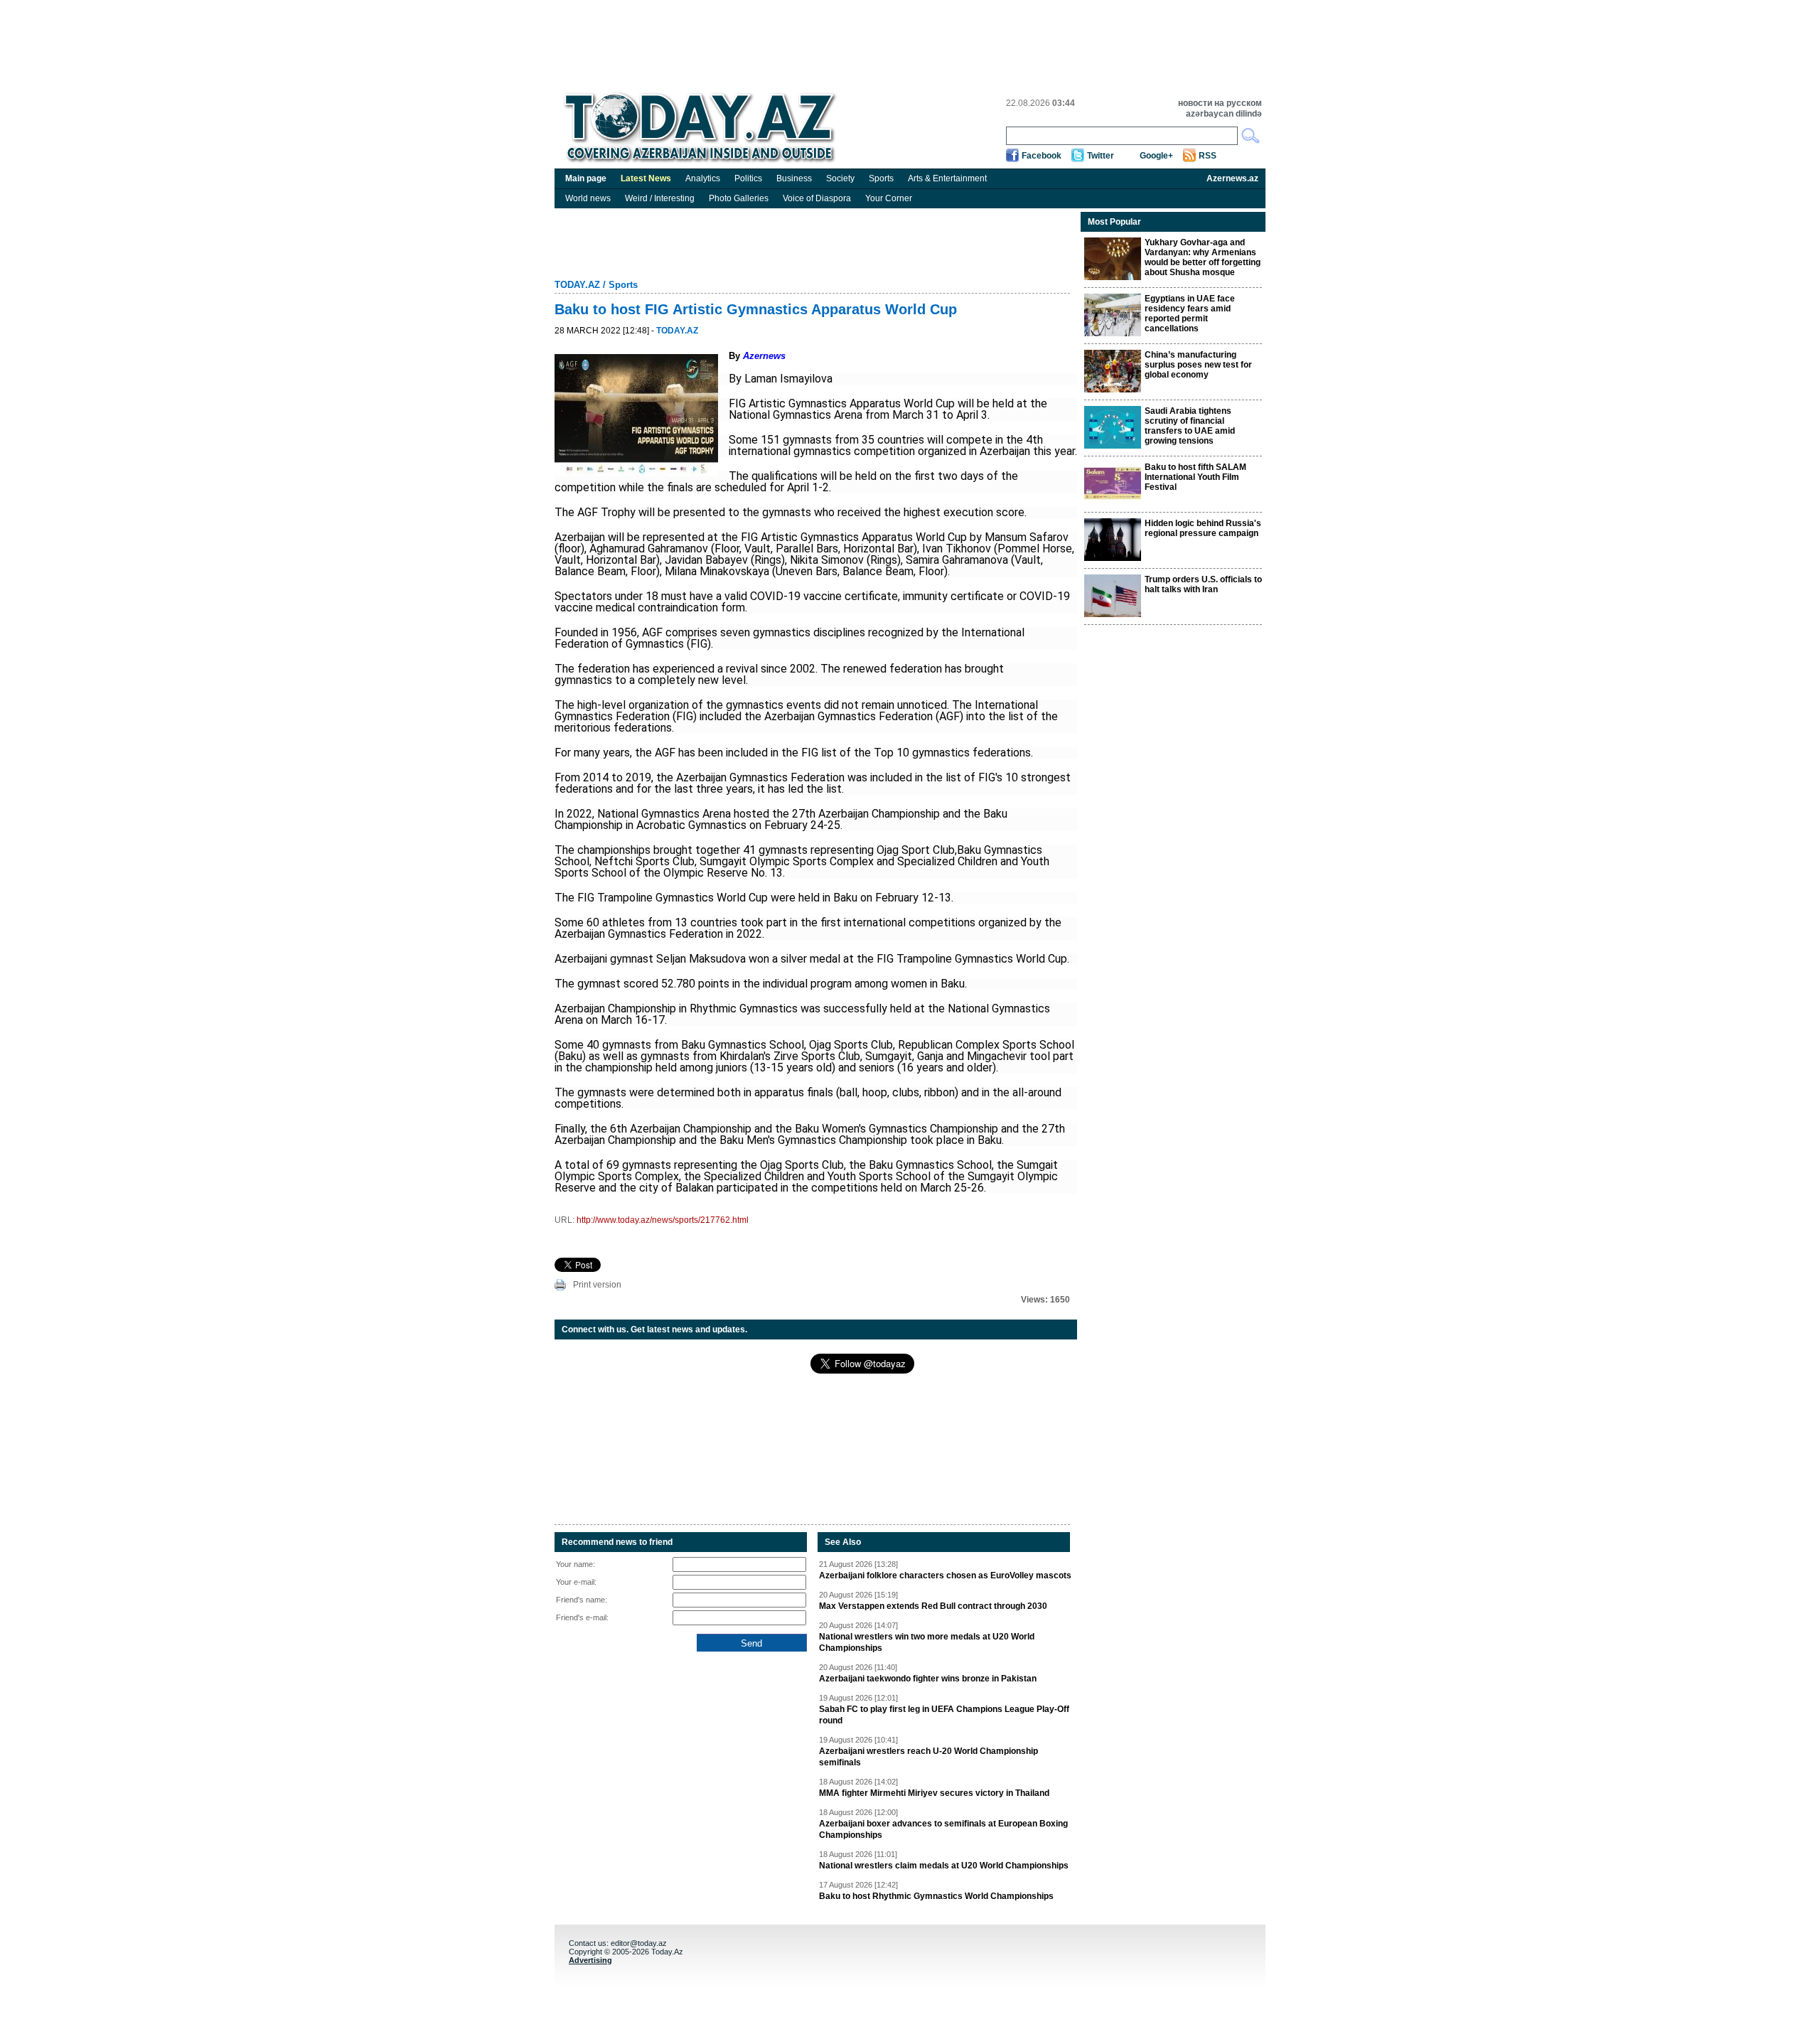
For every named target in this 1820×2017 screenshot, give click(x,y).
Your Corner (889, 198)
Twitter (1101, 156)
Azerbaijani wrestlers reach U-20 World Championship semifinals (928, 1757)
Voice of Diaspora (817, 198)
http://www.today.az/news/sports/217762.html (663, 1220)
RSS (1208, 156)
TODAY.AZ (577, 285)
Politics (748, 178)
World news (588, 198)
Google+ (1156, 156)
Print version (597, 1285)
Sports (881, 178)
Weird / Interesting (660, 198)
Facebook (1042, 156)
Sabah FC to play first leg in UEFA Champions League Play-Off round (944, 1715)
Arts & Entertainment (947, 178)
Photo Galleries (739, 198)
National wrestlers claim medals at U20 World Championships (944, 1866)
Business (794, 178)
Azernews (764, 356)
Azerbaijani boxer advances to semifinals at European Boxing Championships (943, 1829)
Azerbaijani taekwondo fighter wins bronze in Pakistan (928, 1679)
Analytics (703, 178)
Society (840, 178)
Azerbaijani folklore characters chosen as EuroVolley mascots (945, 1575)
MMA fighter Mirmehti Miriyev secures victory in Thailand (934, 1793)
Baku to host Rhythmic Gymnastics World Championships (936, 1896)
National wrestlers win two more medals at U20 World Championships (927, 1642)
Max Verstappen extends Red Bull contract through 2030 (933, 1606)
